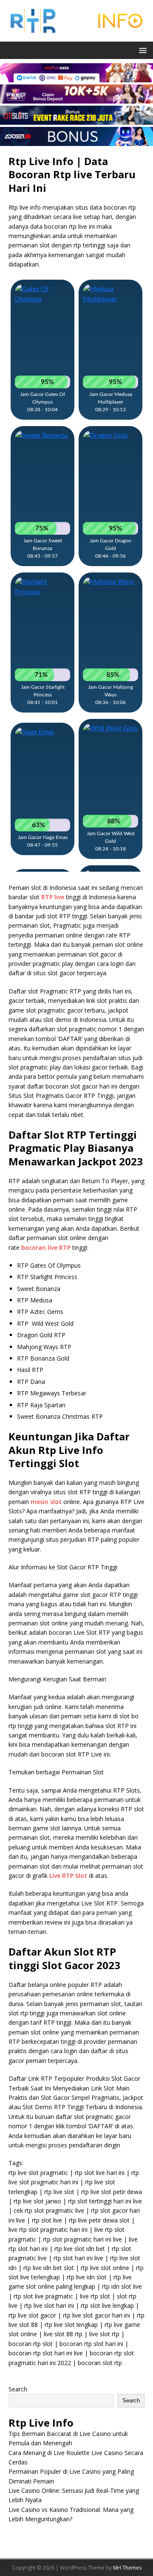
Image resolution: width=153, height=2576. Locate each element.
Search (18, 2389)
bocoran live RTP (46, 1247)
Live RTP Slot (68, 1876)
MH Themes (127, 2568)
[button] (141, 50)
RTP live (53, 897)
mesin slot (46, 1502)
